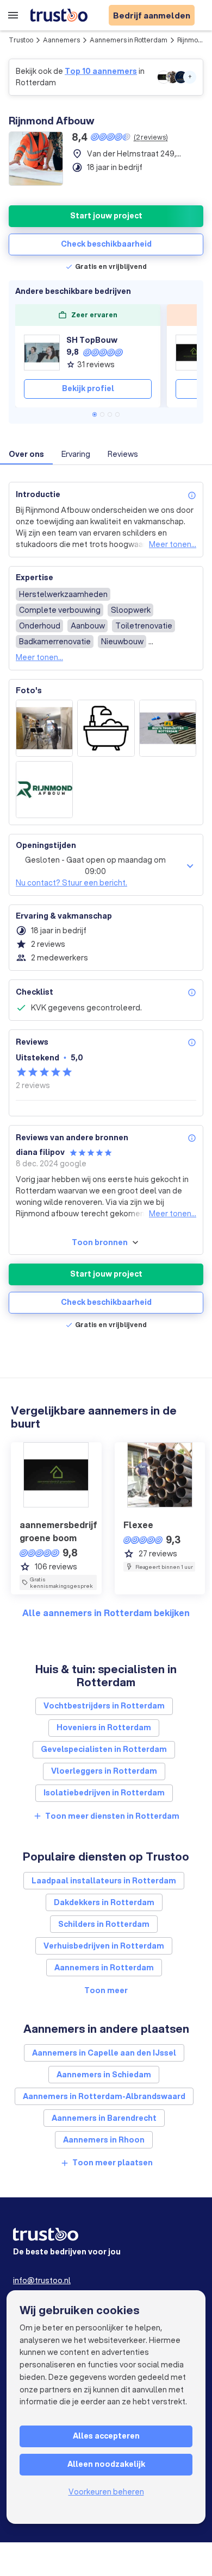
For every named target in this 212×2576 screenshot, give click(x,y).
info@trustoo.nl (42, 2280)
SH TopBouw (92, 340)
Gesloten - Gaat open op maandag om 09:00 (95, 866)
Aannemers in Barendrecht (104, 2118)
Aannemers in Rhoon (104, 2140)
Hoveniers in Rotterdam (104, 1727)
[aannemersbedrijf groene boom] (194, 353)
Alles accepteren (106, 2436)
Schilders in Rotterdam (104, 1924)
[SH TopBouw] (42, 353)
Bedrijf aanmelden (152, 15)
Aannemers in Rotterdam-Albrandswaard (104, 2096)
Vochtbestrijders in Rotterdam (104, 1706)
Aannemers (61, 40)
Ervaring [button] (76, 454)
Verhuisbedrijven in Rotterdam (104, 1946)
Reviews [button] (123, 454)
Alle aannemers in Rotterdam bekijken (106, 1613)
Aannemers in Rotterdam (129, 40)
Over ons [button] (26, 454)
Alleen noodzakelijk (106, 2464)
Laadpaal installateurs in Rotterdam (104, 1881)
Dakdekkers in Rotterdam (104, 1902)
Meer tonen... (173, 544)
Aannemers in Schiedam (104, 2075)
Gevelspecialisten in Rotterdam (104, 1749)
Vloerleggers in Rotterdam (104, 1771)
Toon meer (106, 1990)
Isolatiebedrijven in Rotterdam (104, 1793)
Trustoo (21, 40)
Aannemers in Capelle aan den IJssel (104, 2053)
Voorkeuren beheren (106, 2492)
